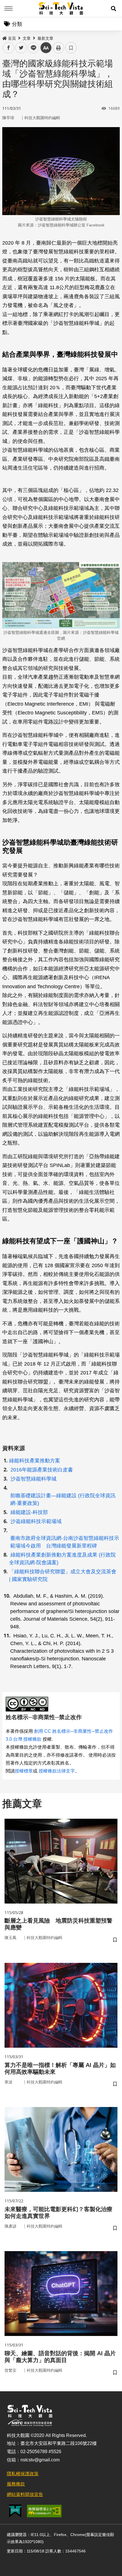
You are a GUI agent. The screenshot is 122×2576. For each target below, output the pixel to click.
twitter (21, 48)
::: (4, 37)
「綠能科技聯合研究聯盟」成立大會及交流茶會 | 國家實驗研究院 (63, 1575)
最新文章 (45, 38)
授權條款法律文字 (57, 1771)
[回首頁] (61, 9)
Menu (9, 9)
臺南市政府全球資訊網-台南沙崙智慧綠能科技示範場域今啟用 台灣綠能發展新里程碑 (65, 1542)
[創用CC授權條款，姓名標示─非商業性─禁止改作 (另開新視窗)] (28, 1704)
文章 (27, 38)
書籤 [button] (71, 48)
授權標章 (24, 1771)
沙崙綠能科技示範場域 (36, 1521)
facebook (9, 48)
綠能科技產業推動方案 (35, 1461)
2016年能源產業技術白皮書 (41, 1470)
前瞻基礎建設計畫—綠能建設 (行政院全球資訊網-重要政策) (63, 1499)
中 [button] (46, 48)
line (32, 48)
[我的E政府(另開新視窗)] (15, 2511)
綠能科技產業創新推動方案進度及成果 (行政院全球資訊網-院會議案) (62, 1559)
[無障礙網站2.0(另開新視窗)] (44, 2511)
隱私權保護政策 (23, 2474)
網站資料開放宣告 (25, 2494)
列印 (58, 48)
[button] (113, 9)
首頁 (12, 38)
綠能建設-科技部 (29, 1512)
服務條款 (16, 2484)
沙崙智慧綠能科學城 (33, 1479)
